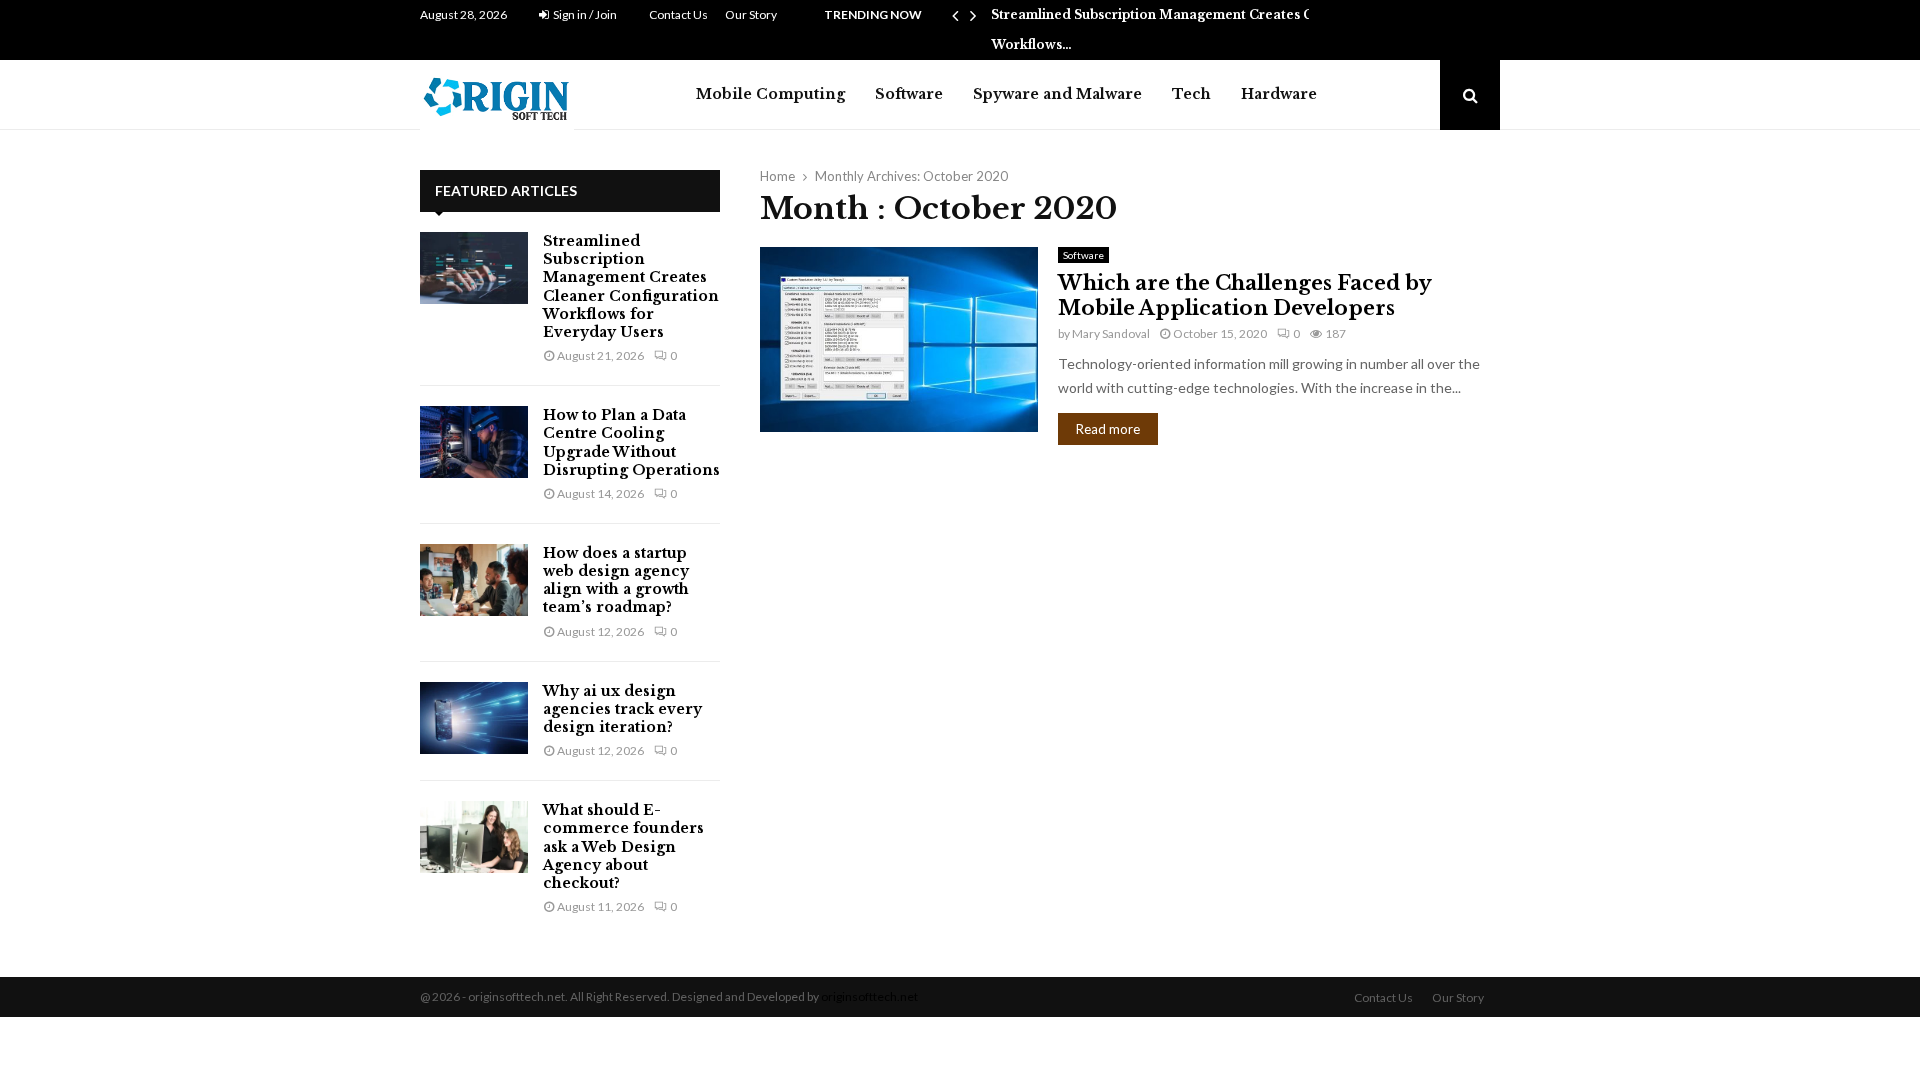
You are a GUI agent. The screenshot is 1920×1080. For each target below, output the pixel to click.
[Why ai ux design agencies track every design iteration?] (474, 718)
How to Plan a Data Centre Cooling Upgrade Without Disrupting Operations (631, 442)
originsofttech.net (869, 996)
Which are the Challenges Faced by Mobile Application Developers (1244, 295)
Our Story (751, 14)
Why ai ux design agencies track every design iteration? (622, 709)
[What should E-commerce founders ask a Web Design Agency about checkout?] (474, 837)
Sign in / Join (584, 14)
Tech (1191, 94)
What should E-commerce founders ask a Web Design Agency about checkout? (623, 846)
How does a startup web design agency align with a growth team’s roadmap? (616, 580)
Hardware (1279, 94)
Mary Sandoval (1111, 333)
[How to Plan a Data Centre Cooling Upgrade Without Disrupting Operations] (474, 442)
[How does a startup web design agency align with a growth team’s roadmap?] (474, 580)
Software (909, 94)
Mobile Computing (770, 94)
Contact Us (678, 14)
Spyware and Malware (1057, 94)
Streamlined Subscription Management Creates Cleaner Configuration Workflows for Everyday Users (631, 286)
